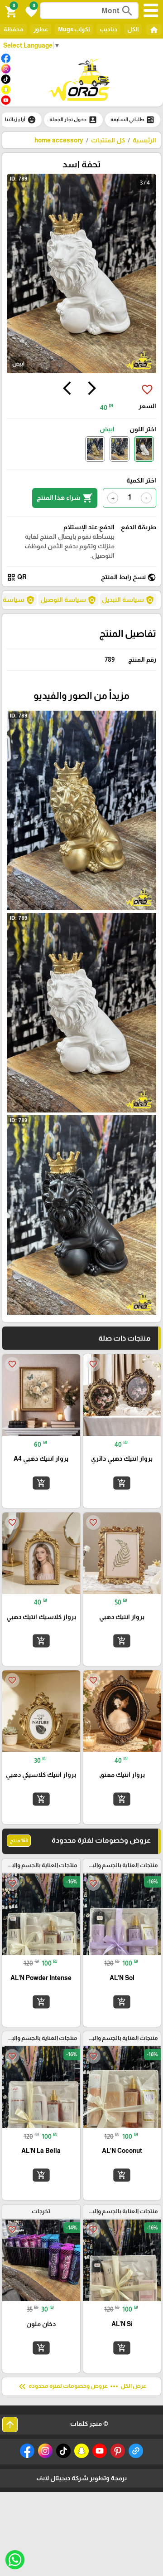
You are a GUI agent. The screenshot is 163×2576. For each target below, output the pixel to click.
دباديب (108, 29)
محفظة (13, 29)
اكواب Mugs (74, 29)
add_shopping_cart (122, 1483)
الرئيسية (144, 140)
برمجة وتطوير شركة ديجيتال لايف (81, 2478)
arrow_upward (10, 2425)
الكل (133, 29)
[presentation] (92, 390)
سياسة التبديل (128, 600)
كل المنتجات (108, 140)
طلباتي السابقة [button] (133, 120)
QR (17, 577)
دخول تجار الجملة (73, 120)
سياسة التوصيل (68, 600)
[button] (30, 11)
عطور (41, 29)
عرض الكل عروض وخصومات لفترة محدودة (81, 2386)
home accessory (59, 140)
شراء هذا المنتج (65, 498)
